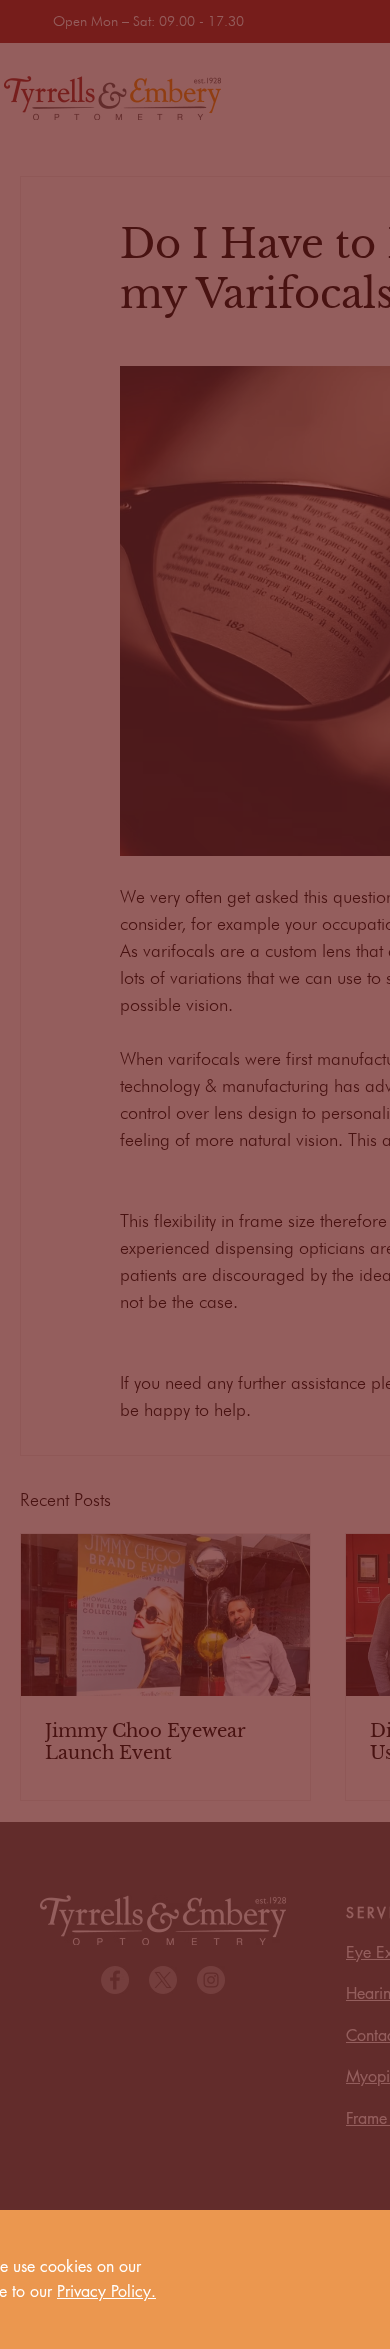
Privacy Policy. (106, 2291)
